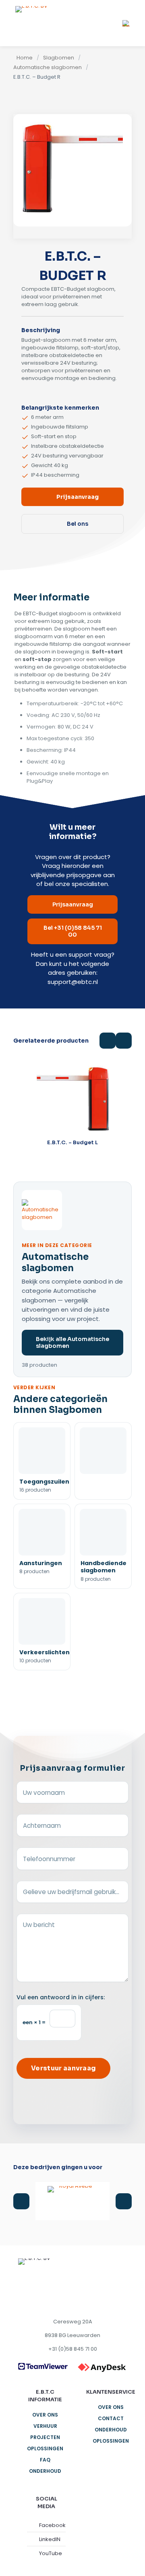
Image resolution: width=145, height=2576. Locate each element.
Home (25, 58)
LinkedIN (50, 2539)
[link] (43, 2366)
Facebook (52, 2525)
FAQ (45, 2460)
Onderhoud (45, 2471)
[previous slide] (21, 2201)
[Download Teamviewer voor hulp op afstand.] (43, 2366)
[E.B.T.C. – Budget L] (72, 1099)
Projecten (45, 2437)
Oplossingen (45, 2448)
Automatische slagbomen (48, 67)
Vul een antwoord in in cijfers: (61, 1997)
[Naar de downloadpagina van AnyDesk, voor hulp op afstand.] (102, 2368)
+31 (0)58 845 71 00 (73, 2349)
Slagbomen (59, 58)
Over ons (45, 2415)
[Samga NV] (72, 2201)
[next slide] (124, 2201)
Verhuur (45, 2426)
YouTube (51, 2553)
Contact (111, 2418)
